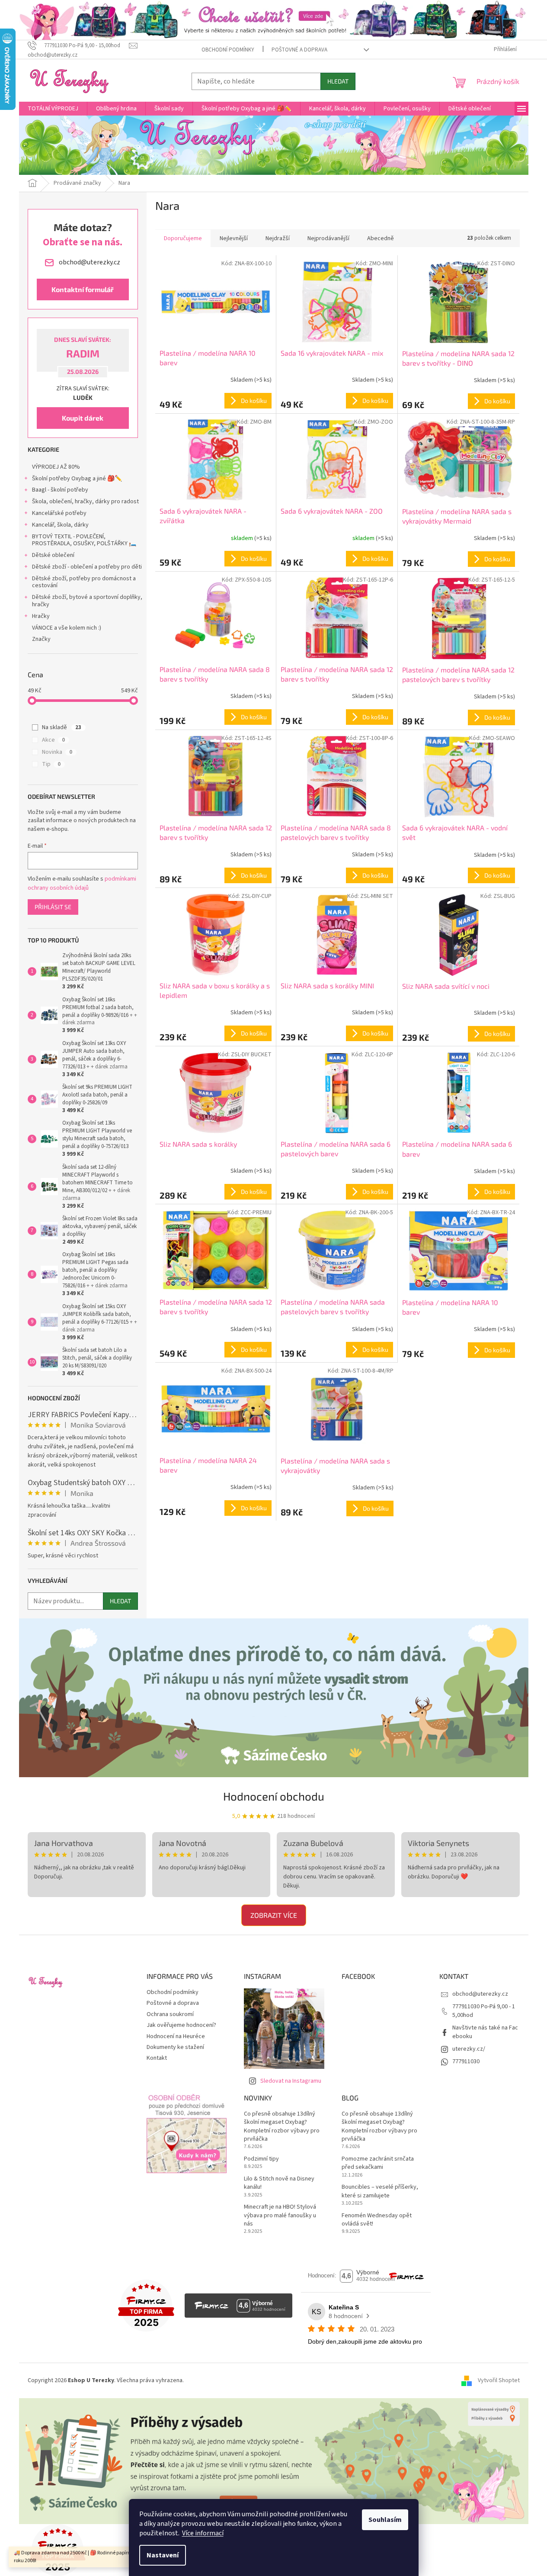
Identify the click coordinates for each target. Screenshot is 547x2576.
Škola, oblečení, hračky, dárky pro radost (85, 502)
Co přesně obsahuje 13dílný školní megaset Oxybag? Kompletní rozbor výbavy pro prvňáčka (282, 2127)
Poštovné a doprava (299, 50)
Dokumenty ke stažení (175, 2047)
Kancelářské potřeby (59, 513)
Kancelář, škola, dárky (60, 525)
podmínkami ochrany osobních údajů (82, 883)
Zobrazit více (274, 1915)
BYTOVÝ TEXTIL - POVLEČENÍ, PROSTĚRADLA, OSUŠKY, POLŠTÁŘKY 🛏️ (84, 540)
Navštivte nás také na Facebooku (485, 2032)
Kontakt (157, 2058)
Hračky (41, 616)
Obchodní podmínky (228, 50)
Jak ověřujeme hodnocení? (181, 2025)
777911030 (466, 2061)
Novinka (57, 752)
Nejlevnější (234, 238)
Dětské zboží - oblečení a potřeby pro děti (87, 567)
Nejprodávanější (328, 238)
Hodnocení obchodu (274, 1796)
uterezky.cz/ (469, 2049)
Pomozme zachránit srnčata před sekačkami (378, 2163)
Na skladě (62, 727)
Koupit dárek (83, 418)
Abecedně (381, 238)
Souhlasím (385, 2520)
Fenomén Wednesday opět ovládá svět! (377, 2220)
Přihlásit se (53, 907)
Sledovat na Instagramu (291, 2081)
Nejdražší (278, 238)
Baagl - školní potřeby (60, 490)
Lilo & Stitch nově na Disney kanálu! (279, 2183)
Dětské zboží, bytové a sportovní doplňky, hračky (87, 601)
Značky (41, 639)
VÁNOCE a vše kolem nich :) (67, 628)
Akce (53, 740)
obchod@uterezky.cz (480, 1994)
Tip (51, 764)
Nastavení (163, 2555)
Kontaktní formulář (83, 289)
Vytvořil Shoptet (499, 2380)
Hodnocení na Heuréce (176, 2036)
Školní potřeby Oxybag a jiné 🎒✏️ (77, 479)
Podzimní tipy (261, 2159)
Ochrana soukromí (170, 2014)
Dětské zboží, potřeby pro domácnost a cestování (84, 582)
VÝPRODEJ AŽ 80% (56, 467)
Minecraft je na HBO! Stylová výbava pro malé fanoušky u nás (280, 2216)
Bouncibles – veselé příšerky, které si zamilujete (380, 2191)
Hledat (338, 81)
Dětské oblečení (53, 555)
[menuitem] (53, 109)
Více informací (203, 2533)
